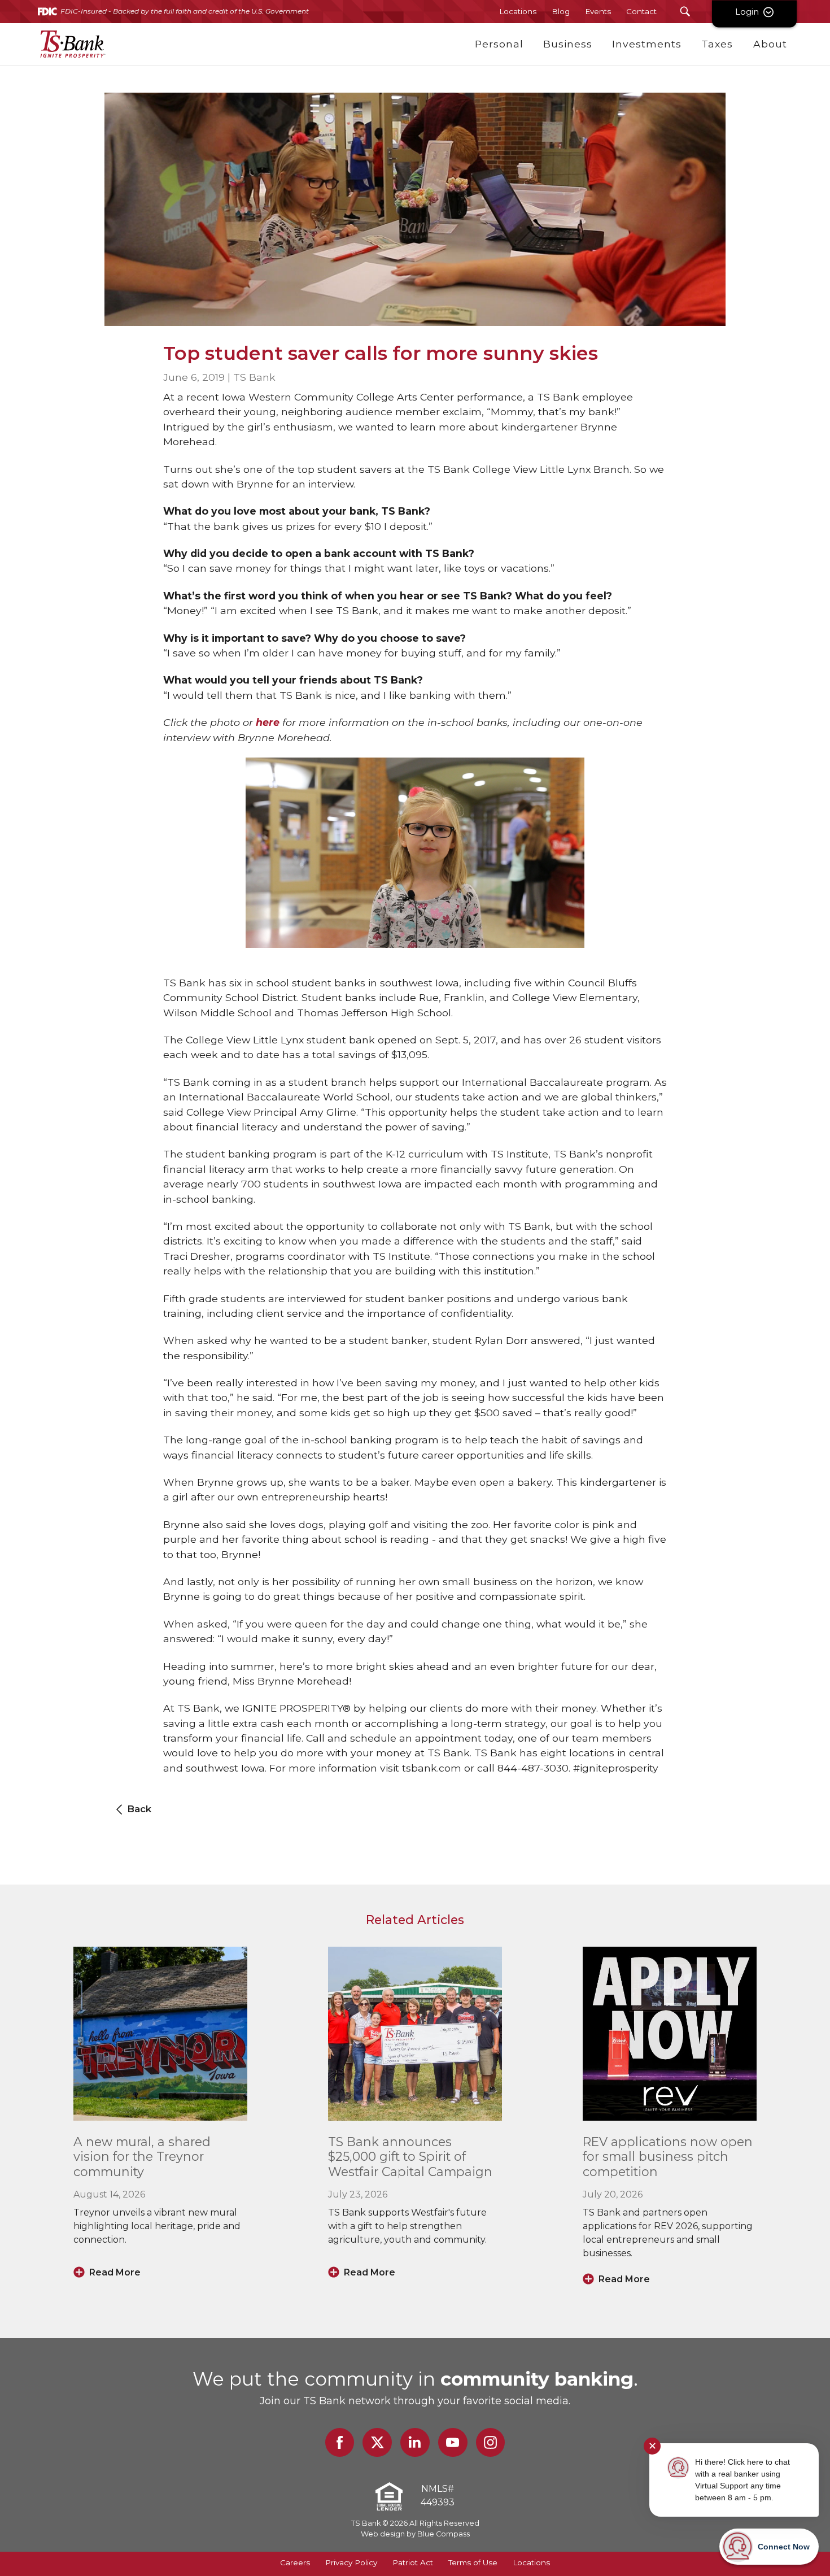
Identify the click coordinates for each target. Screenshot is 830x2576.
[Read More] (160, 2034)
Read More (115, 2272)
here (268, 722)
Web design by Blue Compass (415, 2534)
